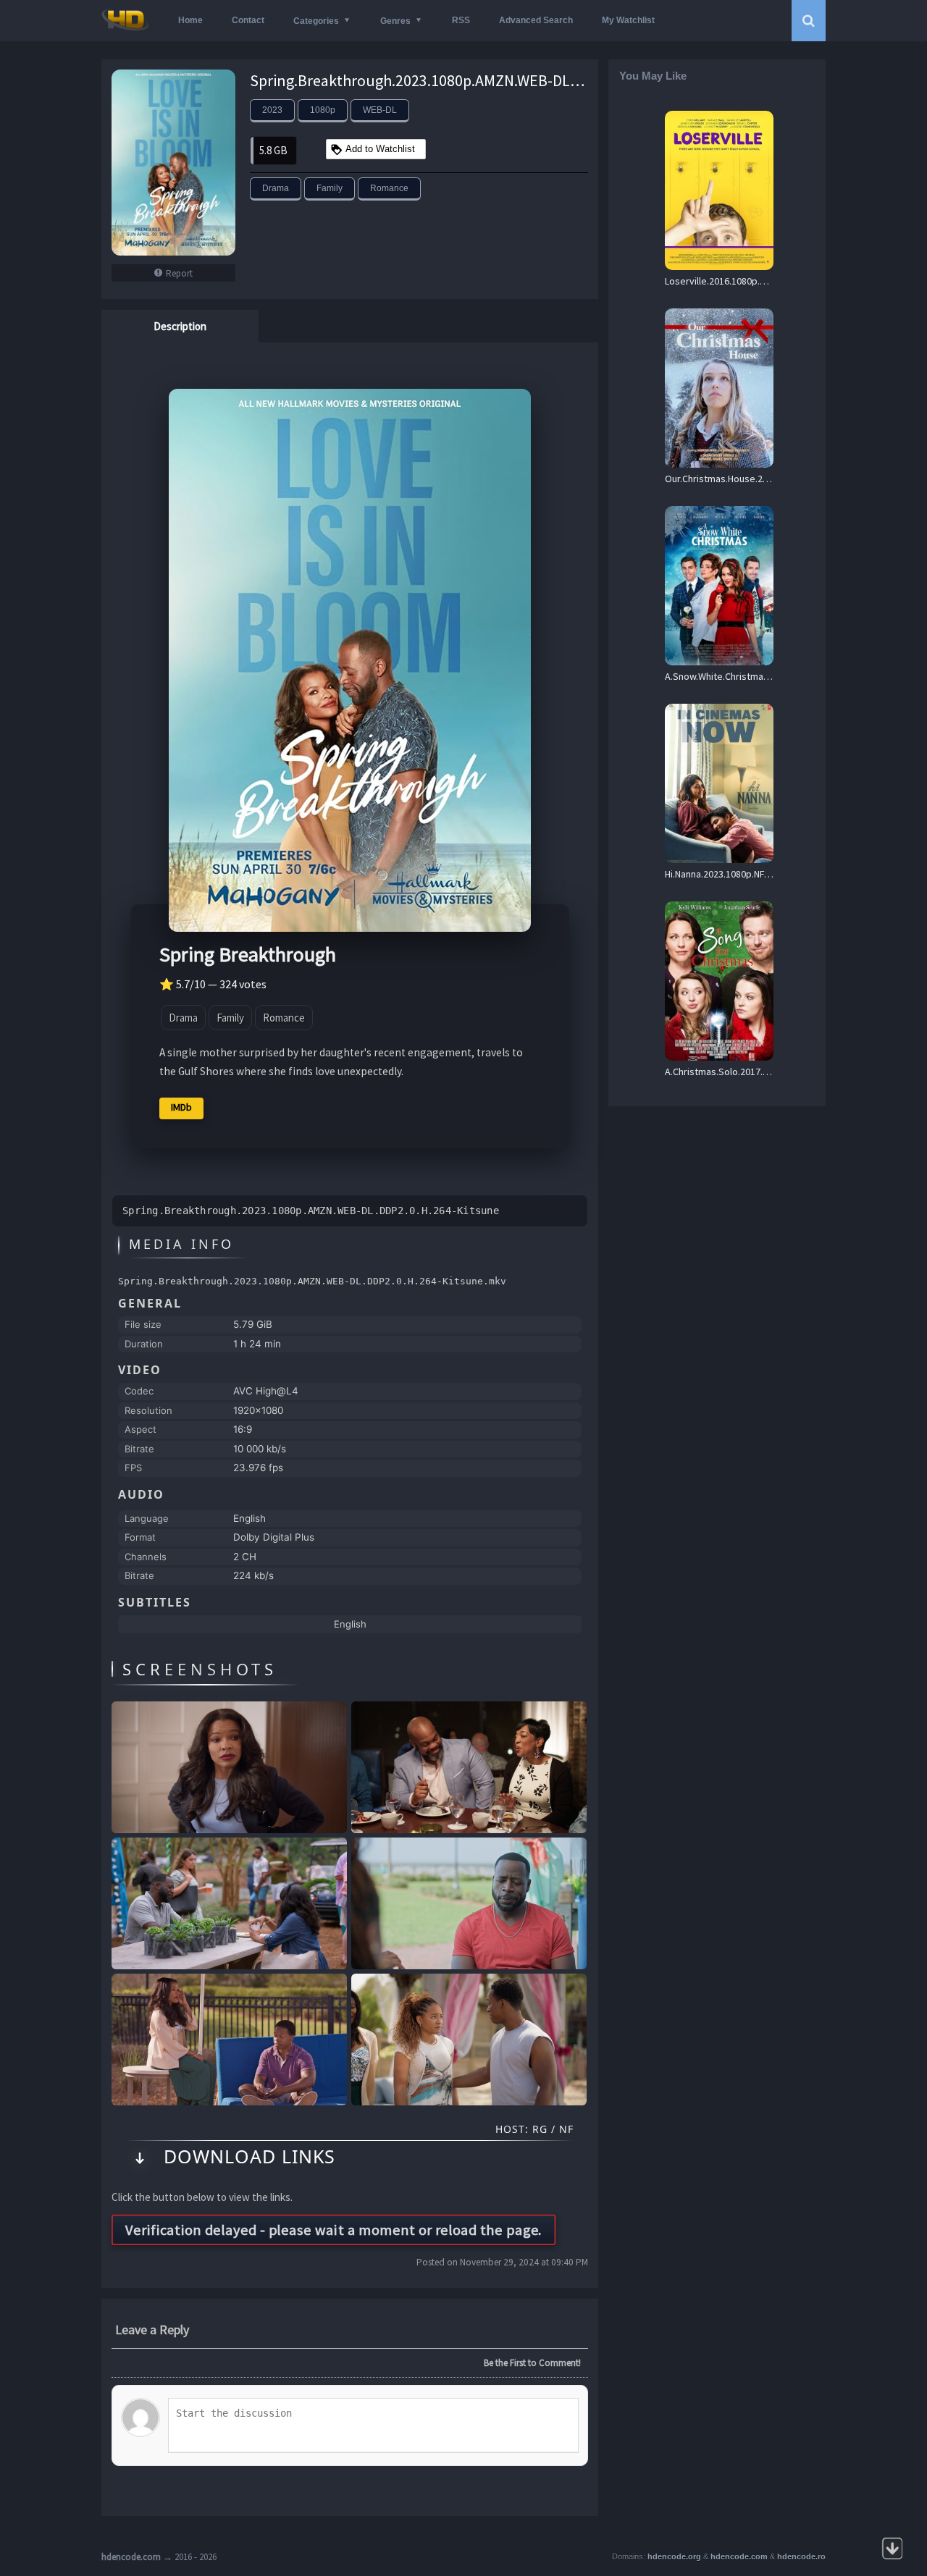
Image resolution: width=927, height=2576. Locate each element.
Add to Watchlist (380, 149)
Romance (389, 188)
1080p (323, 110)
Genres (395, 21)
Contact (248, 20)
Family (330, 188)
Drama (276, 188)
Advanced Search (536, 20)
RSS (461, 20)
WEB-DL (380, 110)
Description (180, 326)
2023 (272, 110)
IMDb (181, 1107)
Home (190, 20)
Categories (316, 21)
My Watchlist (628, 20)
